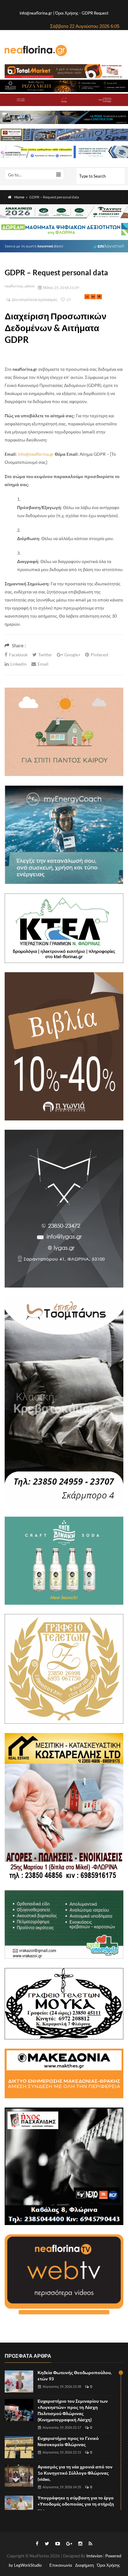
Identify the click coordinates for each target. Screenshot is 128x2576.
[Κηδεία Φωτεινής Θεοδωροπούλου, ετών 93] (19, 2381)
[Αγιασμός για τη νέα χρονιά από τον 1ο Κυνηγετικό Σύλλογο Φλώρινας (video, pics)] (19, 2476)
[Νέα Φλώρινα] (36, 50)
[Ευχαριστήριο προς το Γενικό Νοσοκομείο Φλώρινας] (19, 2447)
